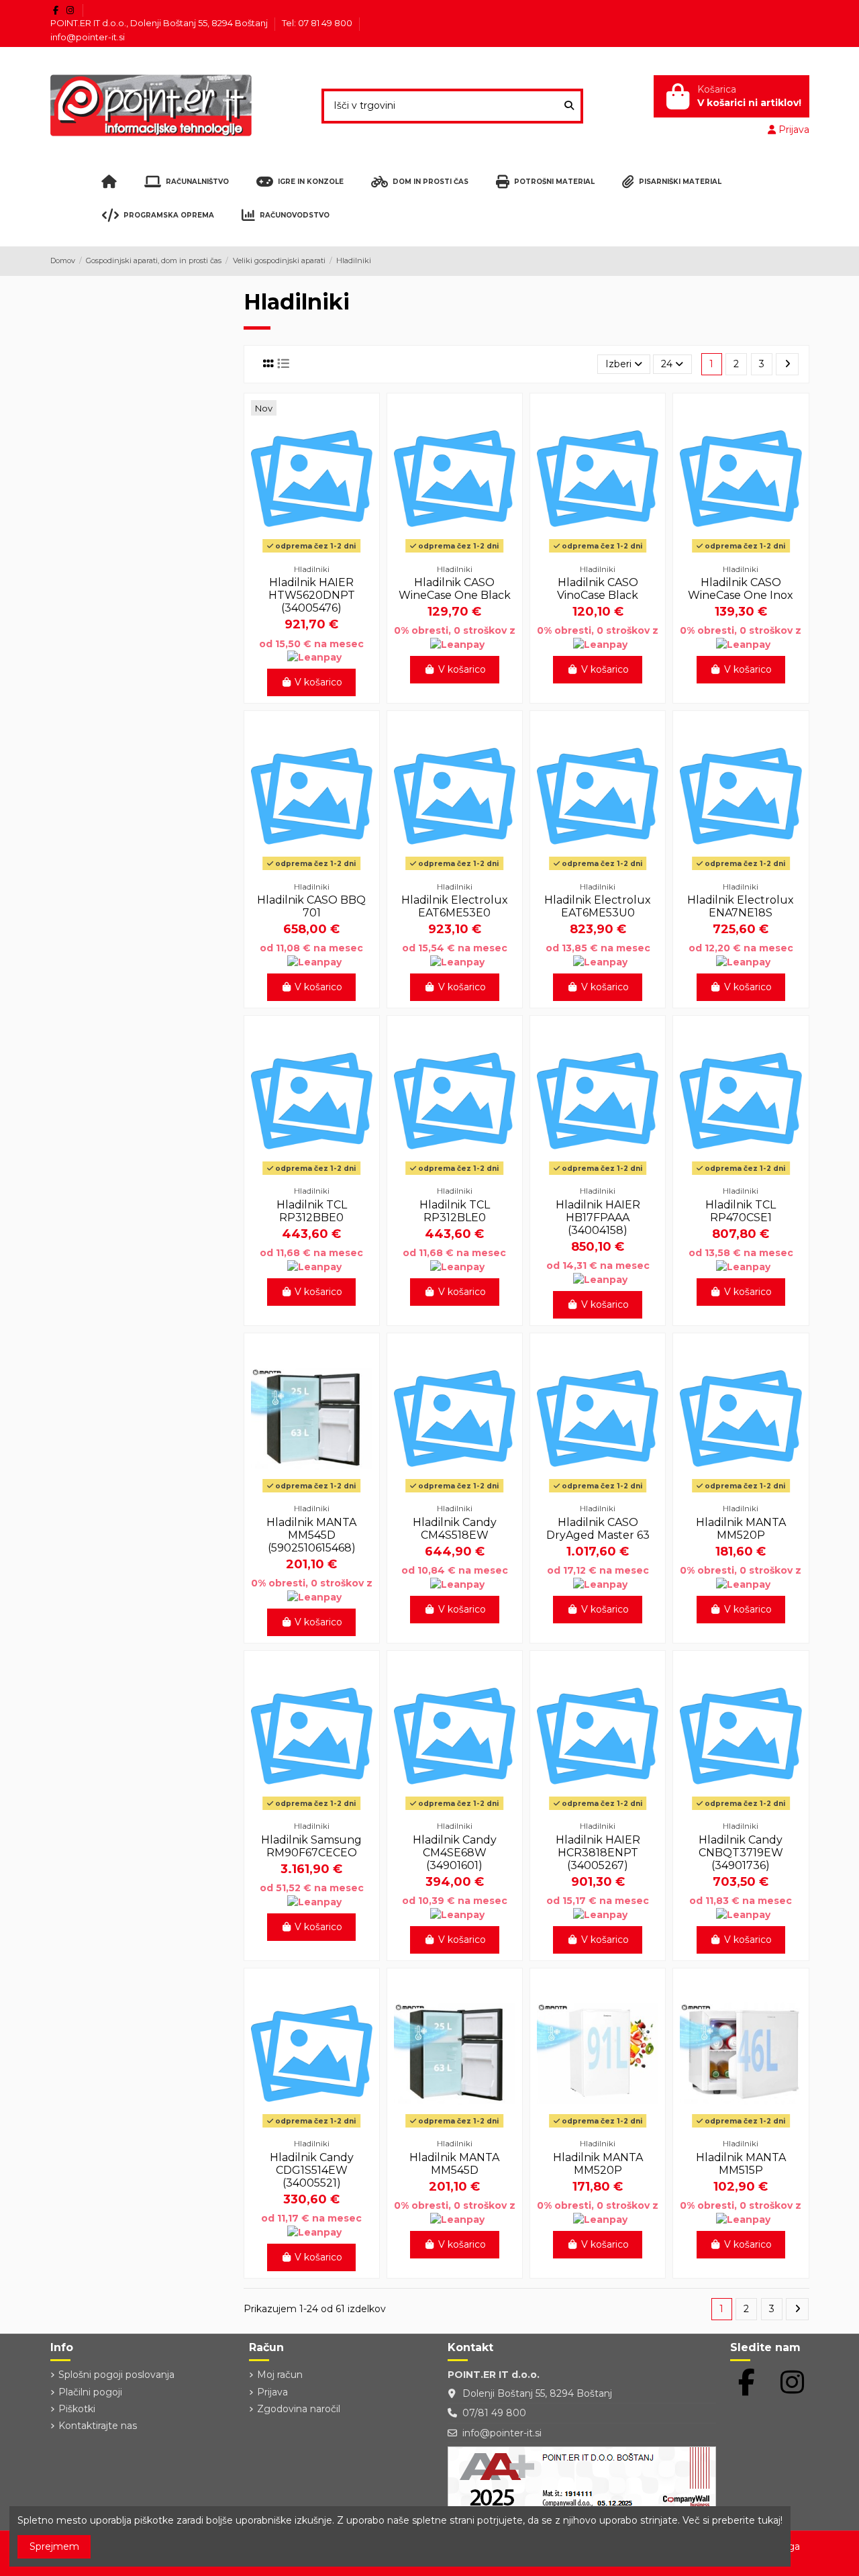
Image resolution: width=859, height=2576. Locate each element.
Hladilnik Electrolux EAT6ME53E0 (455, 906)
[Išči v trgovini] (569, 106)
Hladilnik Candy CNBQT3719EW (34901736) (741, 1853)
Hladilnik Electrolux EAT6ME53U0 (598, 906)
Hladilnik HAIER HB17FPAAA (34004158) (598, 1218)
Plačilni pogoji (90, 2392)
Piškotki (77, 2409)
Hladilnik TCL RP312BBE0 (312, 1211)
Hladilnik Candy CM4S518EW (455, 1529)
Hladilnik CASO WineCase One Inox (741, 589)
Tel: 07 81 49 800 (318, 23)
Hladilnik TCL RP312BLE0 (455, 1211)
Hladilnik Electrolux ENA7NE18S (741, 906)
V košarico (318, 682)
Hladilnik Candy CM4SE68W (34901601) (455, 1853)
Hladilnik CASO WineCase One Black (455, 589)
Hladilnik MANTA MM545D (454, 2164)
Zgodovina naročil (299, 2409)
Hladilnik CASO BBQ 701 (311, 906)
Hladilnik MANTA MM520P (741, 1529)
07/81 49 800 (494, 2413)
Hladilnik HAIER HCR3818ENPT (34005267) (598, 1853)
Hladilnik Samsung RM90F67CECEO (311, 1846)
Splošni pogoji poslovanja (116, 2375)
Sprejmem (54, 2546)
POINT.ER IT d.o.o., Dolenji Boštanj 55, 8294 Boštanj (160, 23)
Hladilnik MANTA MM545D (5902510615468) (311, 1535)
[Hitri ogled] (311, 553)
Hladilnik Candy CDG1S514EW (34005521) (312, 2170)
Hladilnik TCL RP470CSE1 (741, 1211)
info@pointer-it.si (88, 37)
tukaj (769, 2520)
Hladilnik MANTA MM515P (741, 2164)
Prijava (272, 2392)
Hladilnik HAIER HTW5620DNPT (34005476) (312, 595)
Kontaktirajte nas (98, 2426)
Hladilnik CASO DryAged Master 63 (598, 1529)
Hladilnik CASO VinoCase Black (598, 589)
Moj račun (280, 2375)
